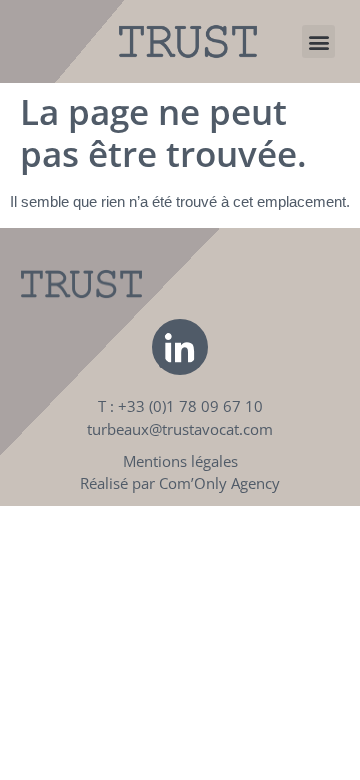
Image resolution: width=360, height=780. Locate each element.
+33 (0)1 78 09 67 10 (190, 406)
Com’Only (193, 483)
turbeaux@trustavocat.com (180, 429)
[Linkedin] (180, 347)
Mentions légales (180, 461)
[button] (318, 41)
